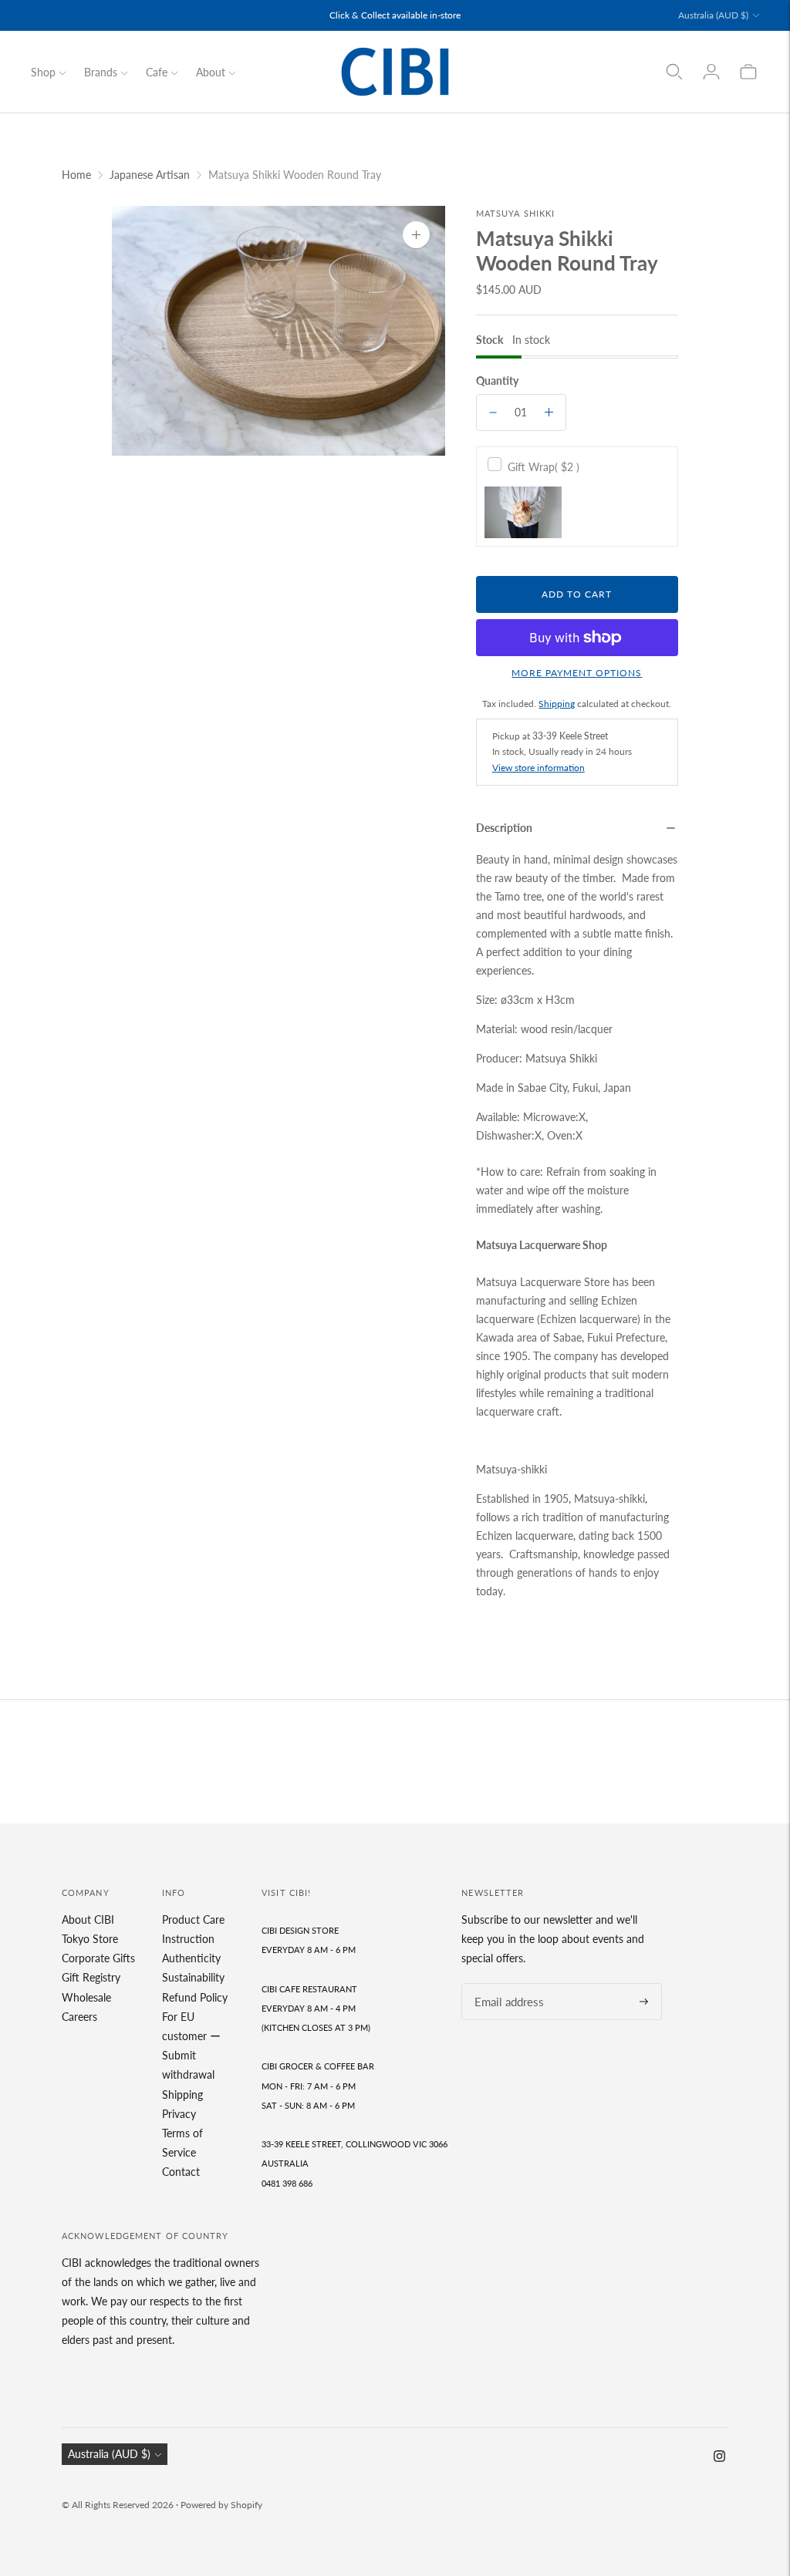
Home (76, 175)
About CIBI (88, 1919)
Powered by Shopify (221, 2505)
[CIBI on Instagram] (719, 2458)
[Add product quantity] (549, 412)
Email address (505, 1983)
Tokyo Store (90, 1939)
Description (504, 828)
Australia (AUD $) (713, 15)
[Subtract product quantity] (493, 412)
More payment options (577, 673)
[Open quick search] (674, 72)
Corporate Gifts (98, 1958)
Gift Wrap (544, 467)
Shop (43, 72)
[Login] (711, 72)
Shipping (557, 704)
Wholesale (86, 1997)
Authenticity (191, 1958)
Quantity (497, 381)
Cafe (157, 72)
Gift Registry (91, 1977)
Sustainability (193, 1977)
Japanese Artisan (150, 175)
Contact (181, 2172)
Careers (79, 2017)
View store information (538, 768)
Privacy (179, 2114)
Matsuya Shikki (515, 213)
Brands (101, 72)
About (211, 72)
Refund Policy (195, 1997)
